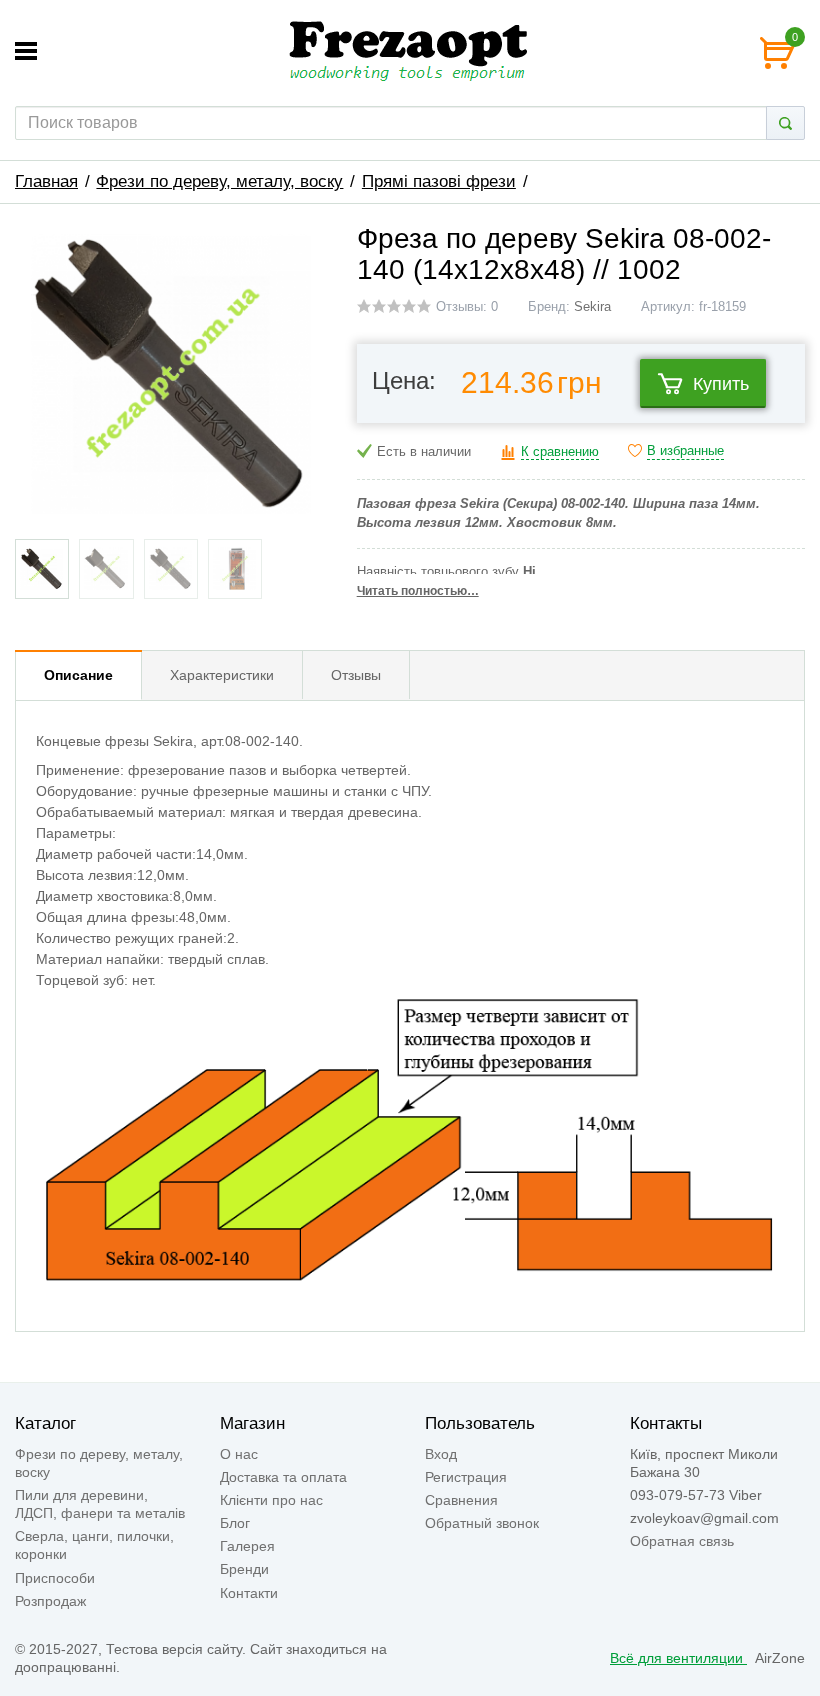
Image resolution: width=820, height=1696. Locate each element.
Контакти (249, 1593)
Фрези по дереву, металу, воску (219, 181)
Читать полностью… (418, 591)
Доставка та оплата (283, 1477)
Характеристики (222, 675)
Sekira (592, 307)
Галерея (247, 1546)
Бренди (244, 1569)
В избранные (685, 451)
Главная (46, 181)
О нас (239, 1454)
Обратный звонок (482, 1523)
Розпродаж (50, 1601)
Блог (235, 1523)
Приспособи (55, 1578)
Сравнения (461, 1500)
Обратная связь (682, 1541)
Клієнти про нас (271, 1500)
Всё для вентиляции (678, 1658)
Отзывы (356, 675)
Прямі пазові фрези (439, 181)
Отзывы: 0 (467, 307)
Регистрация (466, 1477)
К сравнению (560, 452)
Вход (441, 1454)
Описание (78, 675)
